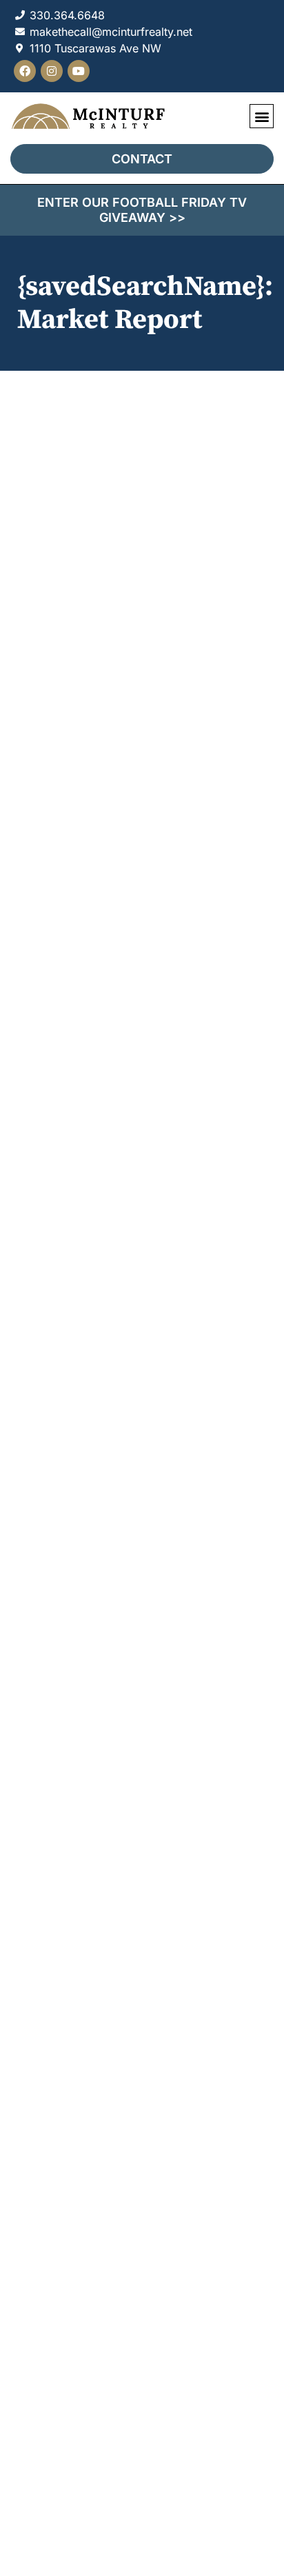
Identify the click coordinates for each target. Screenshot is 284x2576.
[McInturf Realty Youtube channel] (79, 71)
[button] (262, 116)
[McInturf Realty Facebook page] (25, 71)
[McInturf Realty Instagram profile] (52, 71)
